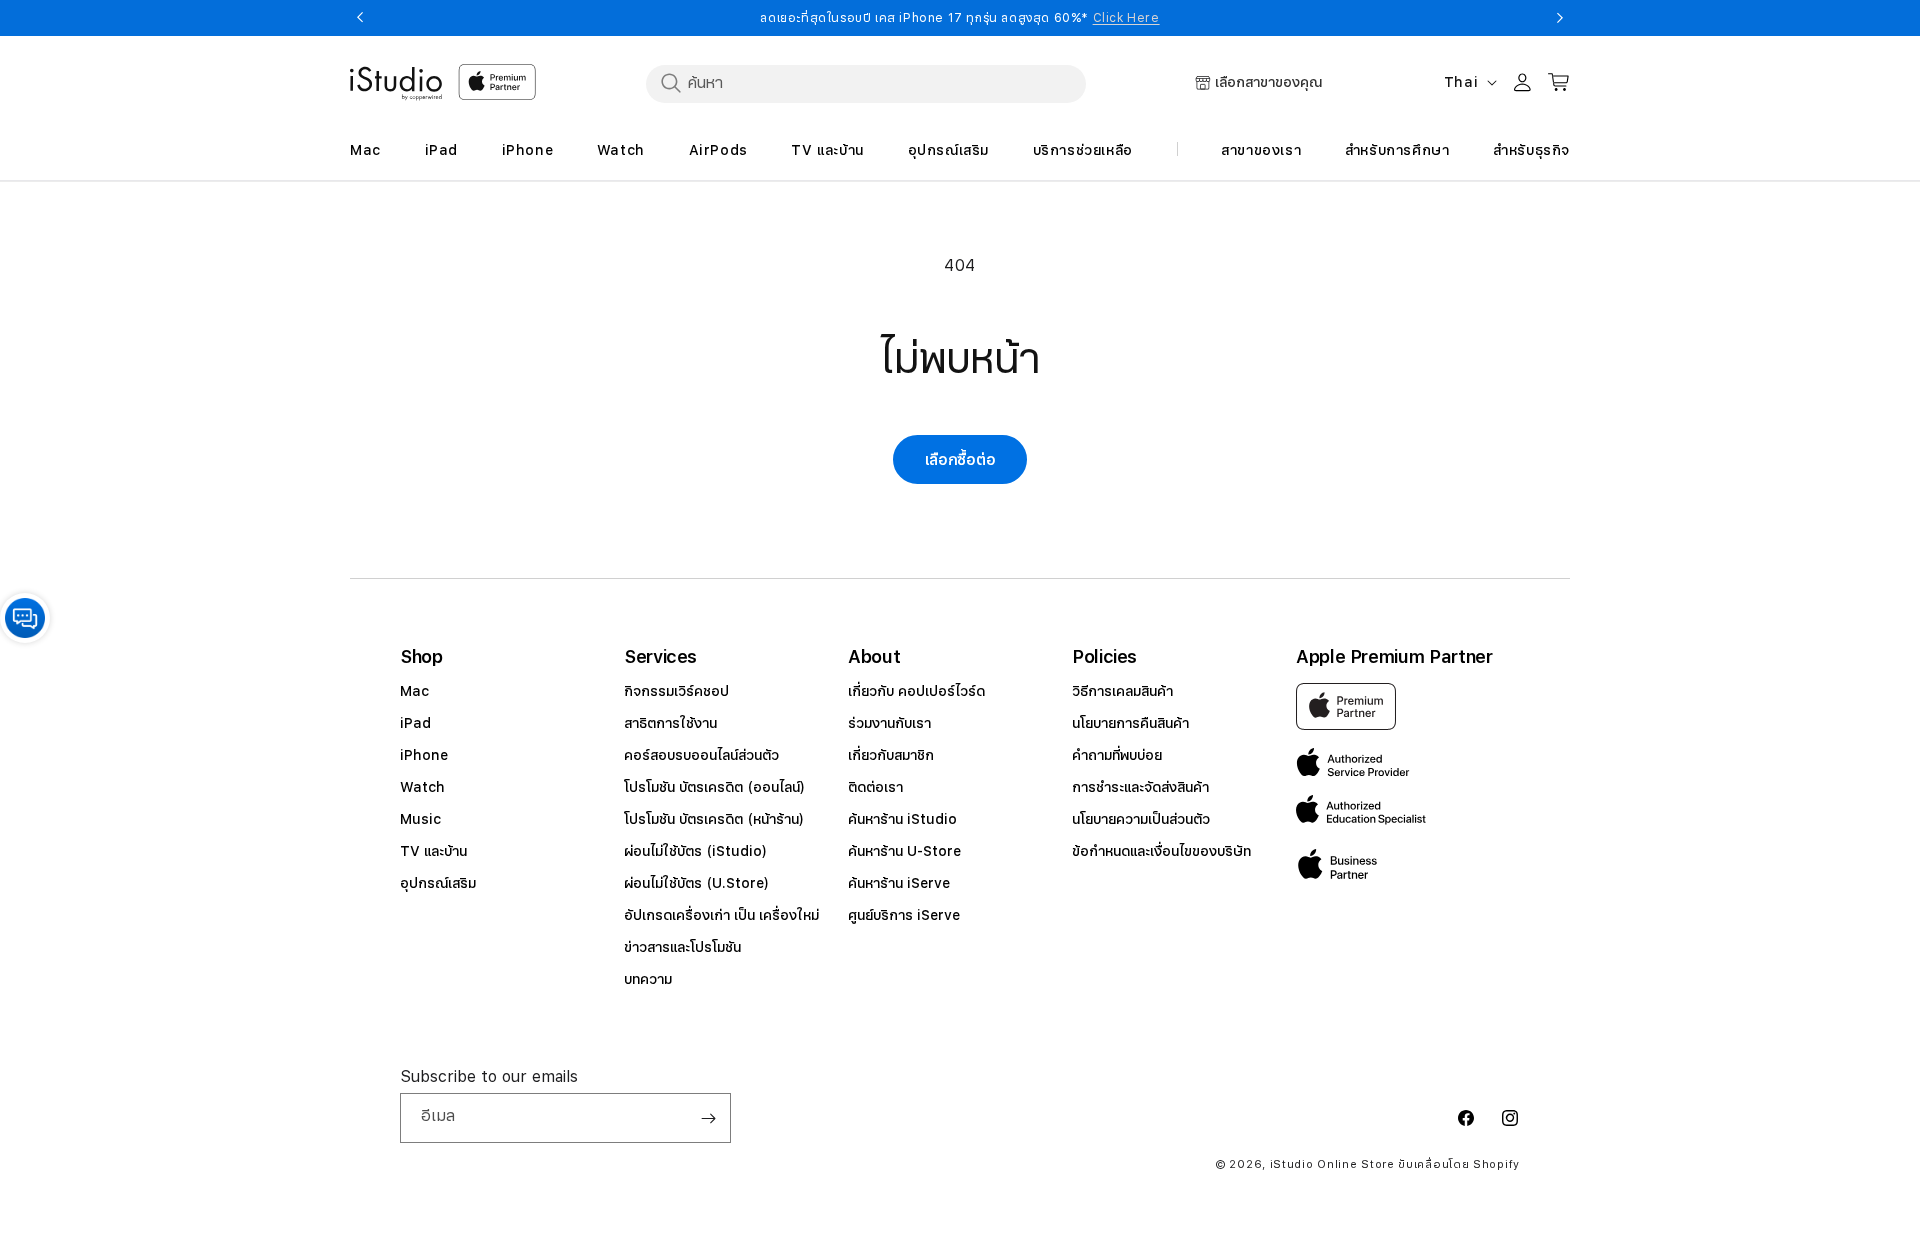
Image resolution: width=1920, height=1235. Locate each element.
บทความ (648, 979)
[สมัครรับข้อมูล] (708, 1118)
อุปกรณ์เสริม (438, 883)
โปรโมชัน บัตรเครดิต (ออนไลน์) (714, 787)
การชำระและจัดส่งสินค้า (1140, 787)
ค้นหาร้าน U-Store (904, 851)
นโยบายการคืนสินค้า (1130, 723)
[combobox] (866, 83)
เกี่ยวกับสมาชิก (891, 755)
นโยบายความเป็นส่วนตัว (1141, 819)
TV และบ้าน (433, 851)
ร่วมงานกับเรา (889, 723)
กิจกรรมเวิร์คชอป (676, 691)
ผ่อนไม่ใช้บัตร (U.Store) (696, 883)
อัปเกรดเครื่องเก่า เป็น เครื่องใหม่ (721, 915)
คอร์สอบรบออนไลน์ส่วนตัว (701, 755)
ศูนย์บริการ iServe (904, 915)
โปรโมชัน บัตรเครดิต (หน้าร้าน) (714, 819)
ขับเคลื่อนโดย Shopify (1459, 1164)
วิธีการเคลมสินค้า (1122, 691)
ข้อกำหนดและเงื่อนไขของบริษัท (1161, 851)
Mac (414, 691)
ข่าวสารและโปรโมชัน (682, 947)
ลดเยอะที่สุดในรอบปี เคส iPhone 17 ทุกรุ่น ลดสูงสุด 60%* (959, 18)
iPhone (424, 755)
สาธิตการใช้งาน (670, 723)
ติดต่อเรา (875, 787)
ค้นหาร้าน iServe (899, 883)
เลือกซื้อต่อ (960, 460)
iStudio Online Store (1332, 1164)
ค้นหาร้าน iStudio (902, 819)
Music (420, 819)
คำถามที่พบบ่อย (1117, 755)
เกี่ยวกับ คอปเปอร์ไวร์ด (916, 691)
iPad (415, 723)
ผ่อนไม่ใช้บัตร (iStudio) (695, 851)
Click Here (1126, 18)
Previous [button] (360, 18)
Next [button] (1560, 18)
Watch (422, 787)
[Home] (396, 84)
